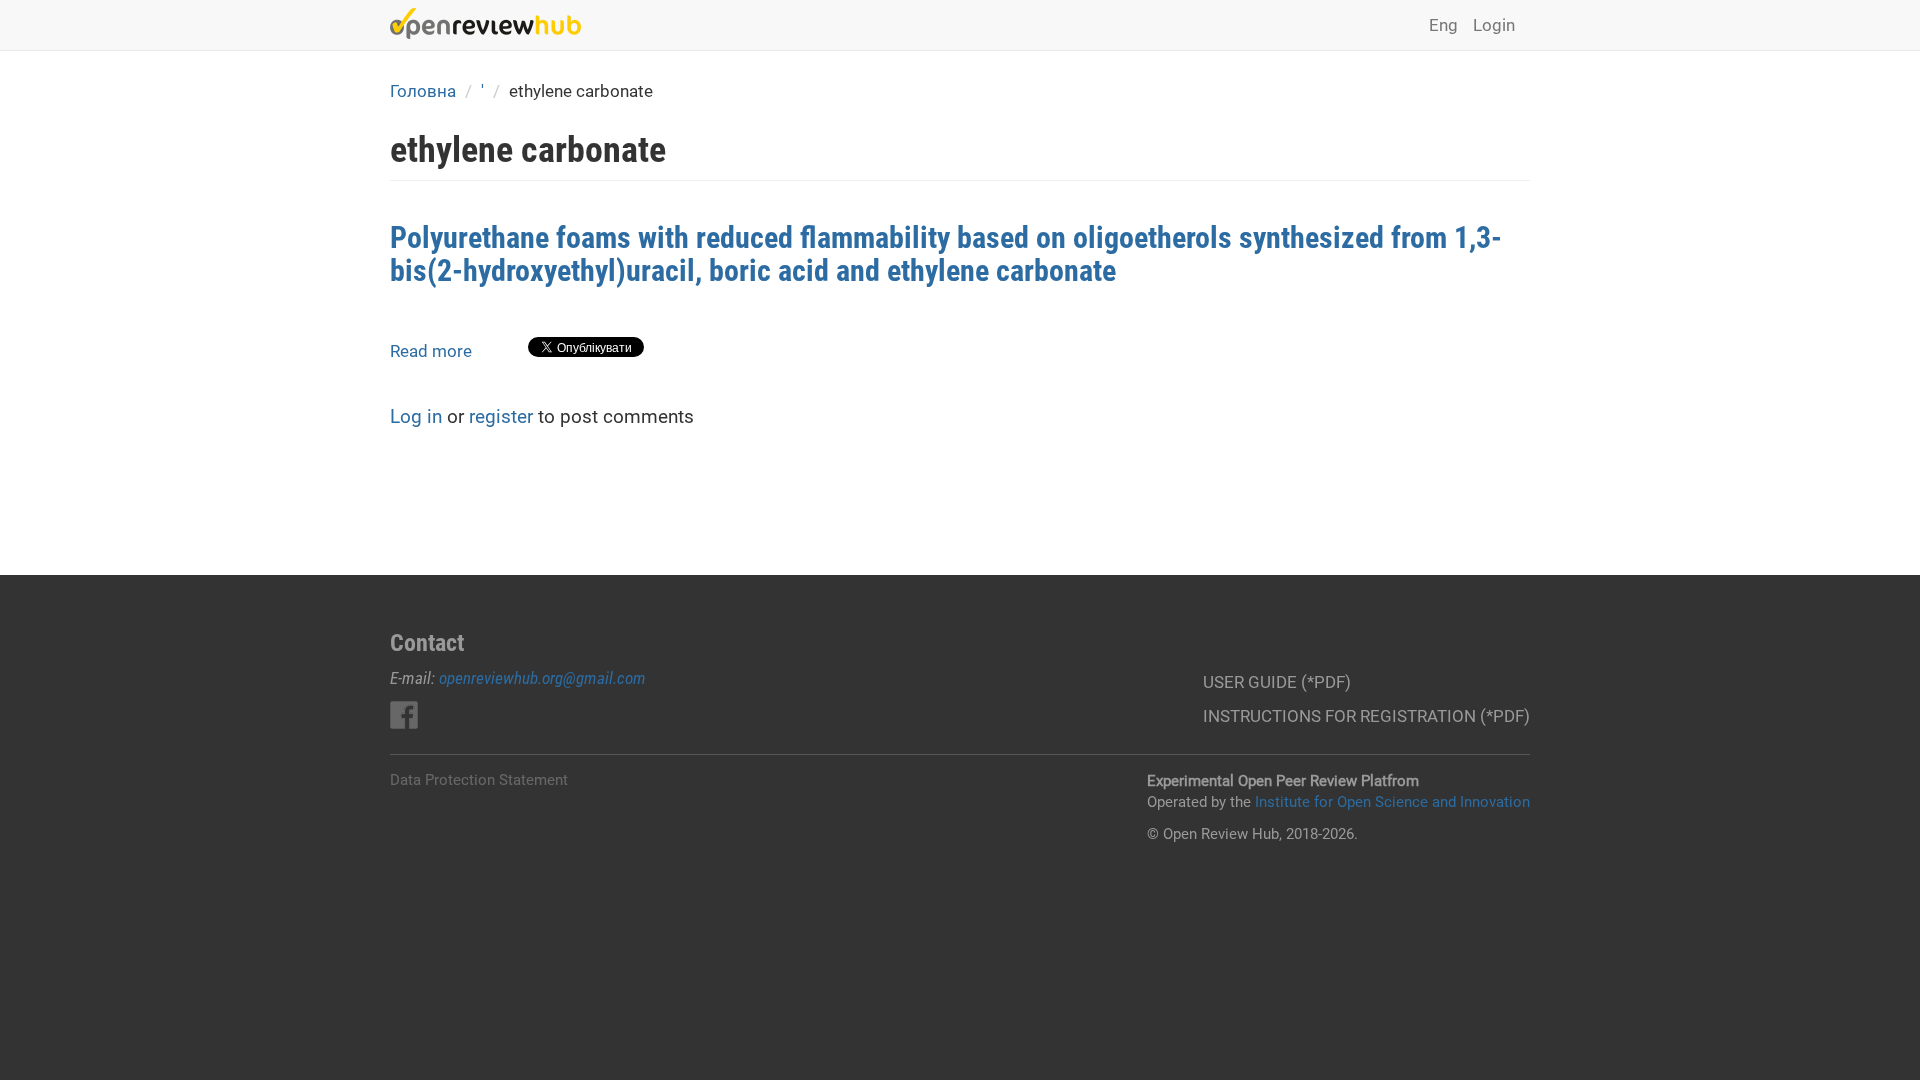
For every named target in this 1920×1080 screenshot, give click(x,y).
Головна (423, 91)
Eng (1443, 25)
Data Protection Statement (479, 780)
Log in (416, 416)
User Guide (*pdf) (1277, 682)
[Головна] (493, 23)
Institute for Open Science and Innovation (1392, 802)
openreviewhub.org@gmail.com (542, 678)
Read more (431, 351)
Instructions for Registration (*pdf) (1366, 716)
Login (1494, 25)
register (501, 416)
